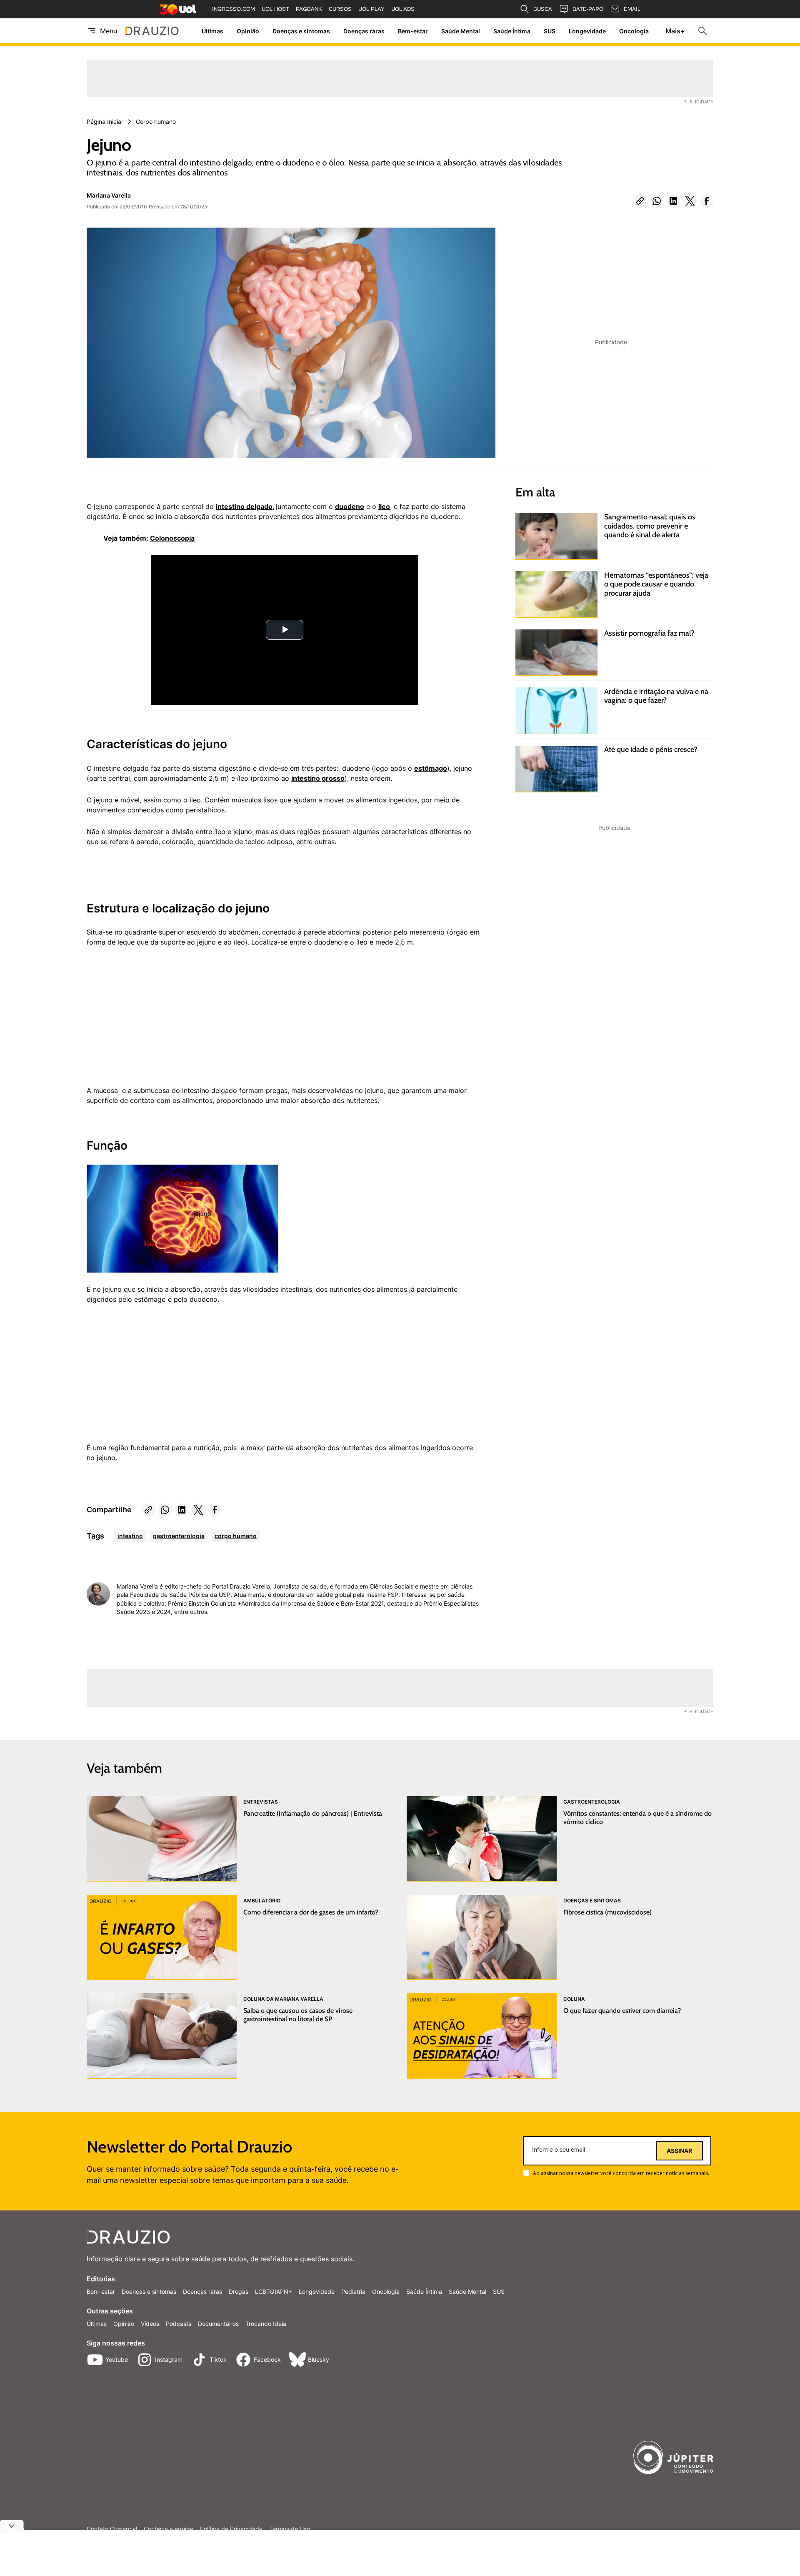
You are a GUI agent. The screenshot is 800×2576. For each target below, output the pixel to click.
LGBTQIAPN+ (274, 2292)
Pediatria (353, 2292)
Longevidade (587, 31)
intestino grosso (318, 778)
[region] (149, 1021)
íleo (384, 506)
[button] (640, 201)
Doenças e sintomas (301, 31)
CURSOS (340, 9)
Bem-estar (413, 31)
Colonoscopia (172, 538)
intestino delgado (244, 506)
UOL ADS (403, 9)
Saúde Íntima (512, 31)
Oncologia (634, 31)
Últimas (212, 31)
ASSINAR (679, 2151)
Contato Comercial (112, 2529)
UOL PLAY (371, 9)
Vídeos (150, 2324)
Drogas (239, 2292)
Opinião (248, 31)
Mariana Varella (109, 195)
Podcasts (179, 2324)
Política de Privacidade (231, 2529)
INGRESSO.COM (234, 9)
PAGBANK (309, 9)
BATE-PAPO (588, 9)
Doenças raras (364, 31)
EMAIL (632, 9)
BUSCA (543, 9)
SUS (550, 31)
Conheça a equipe (169, 2529)
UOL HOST (275, 9)
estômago (431, 768)
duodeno (350, 506)
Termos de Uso (290, 2529)
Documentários (218, 2324)
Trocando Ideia (266, 2324)
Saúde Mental (461, 31)
